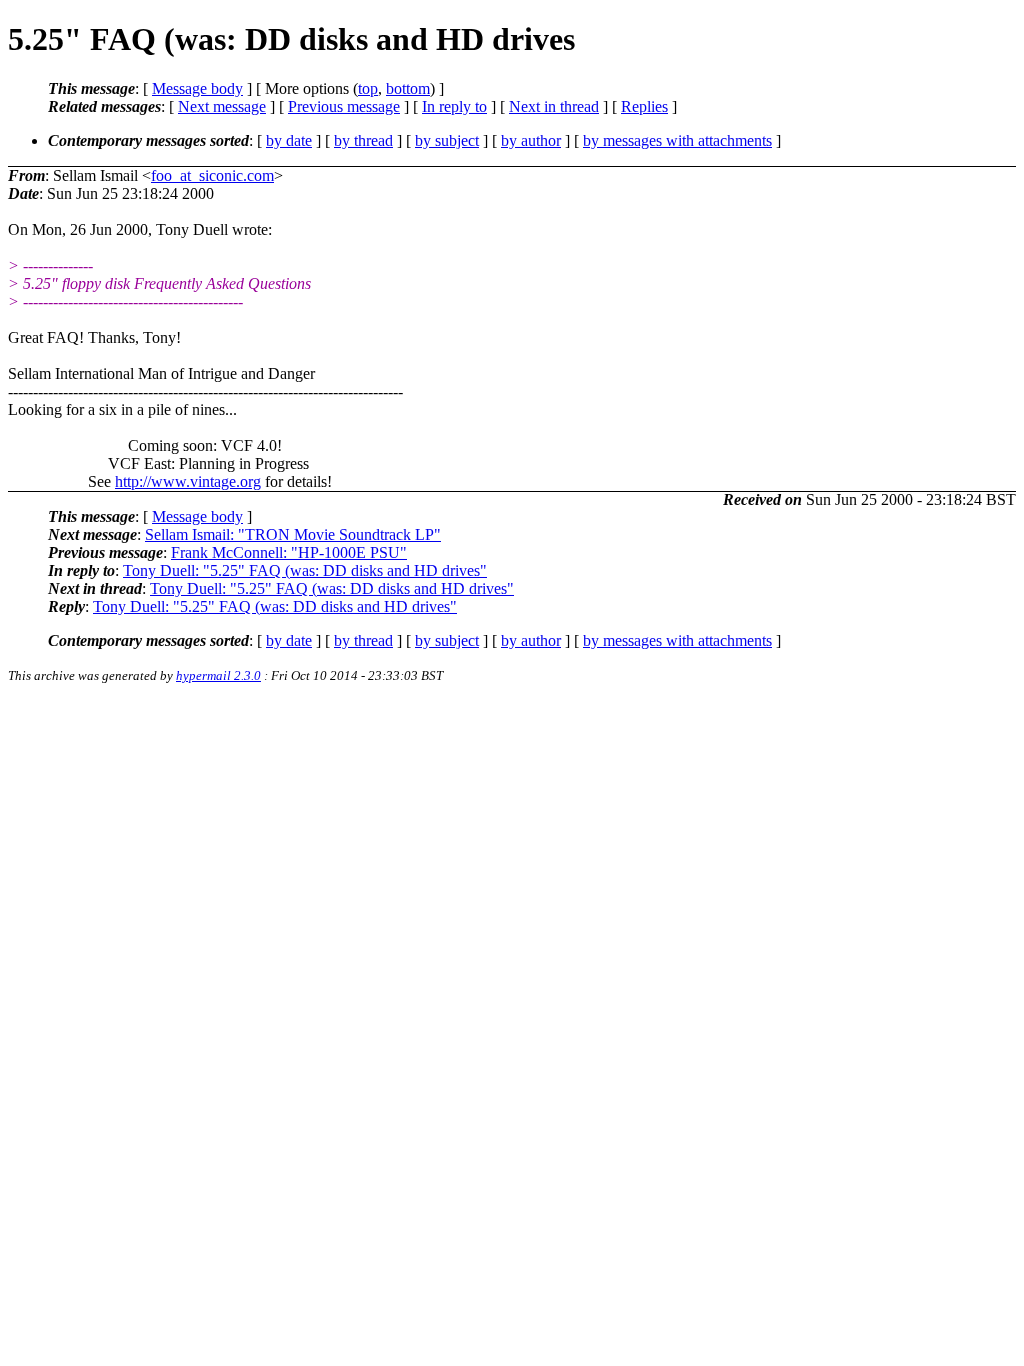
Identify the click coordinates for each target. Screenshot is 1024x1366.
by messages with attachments (677, 140)
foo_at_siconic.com (212, 175)
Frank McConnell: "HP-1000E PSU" (289, 552)
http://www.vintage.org (188, 481)
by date (289, 140)
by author (531, 140)
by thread (363, 140)
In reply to (454, 106)
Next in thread (554, 106)
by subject (447, 140)
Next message (222, 106)
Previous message (344, 106)
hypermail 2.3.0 (218, 675)
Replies (644, 106)
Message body (197, 88)
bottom (408, 88)
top (368, 88)
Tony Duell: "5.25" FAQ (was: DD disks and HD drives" (305, 570)
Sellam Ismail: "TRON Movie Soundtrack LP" (293, 534)
